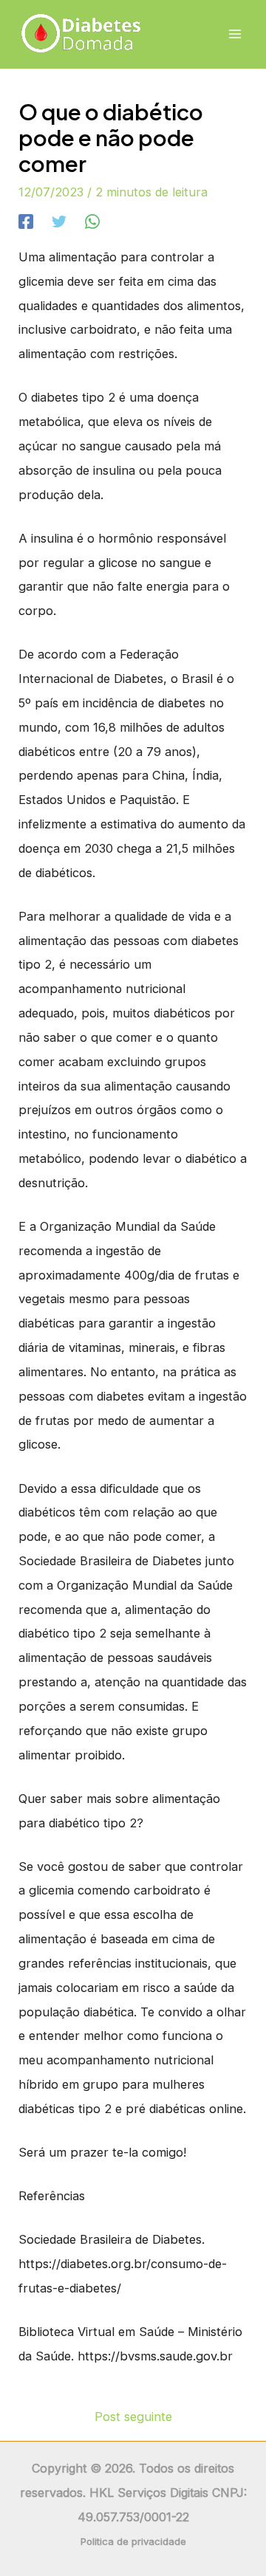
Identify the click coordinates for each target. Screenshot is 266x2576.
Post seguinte (133, 2417)
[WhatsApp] (92, 221)
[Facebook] (26, 221)
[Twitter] (59, 221)
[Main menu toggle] (235, 34)
